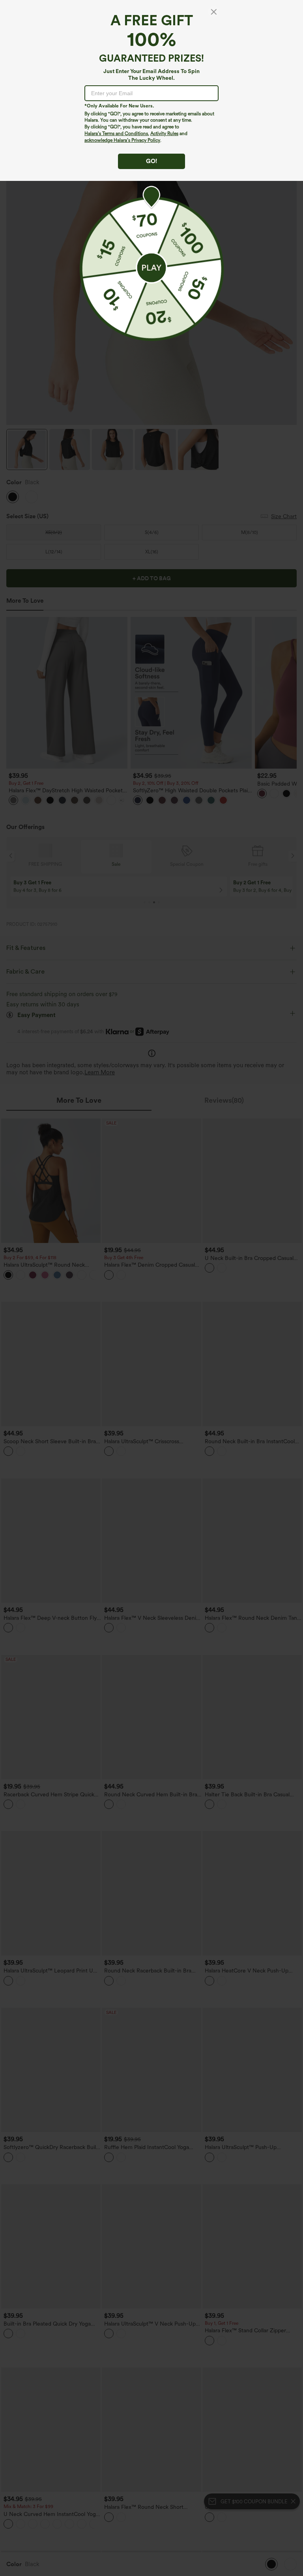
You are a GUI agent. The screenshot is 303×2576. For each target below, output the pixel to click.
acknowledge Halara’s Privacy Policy (122, 140)
